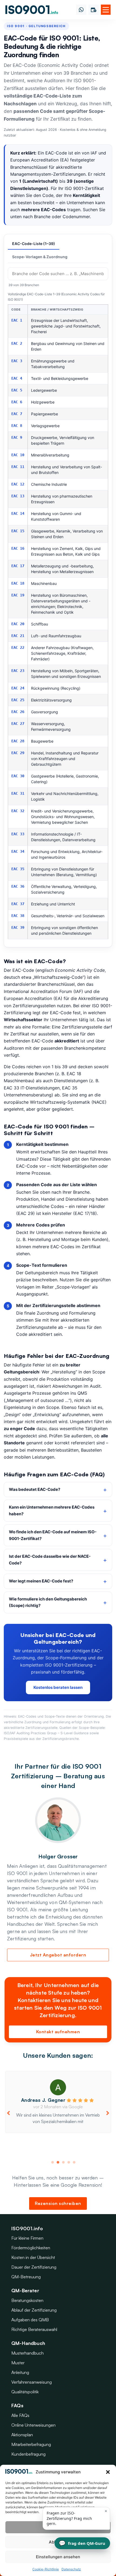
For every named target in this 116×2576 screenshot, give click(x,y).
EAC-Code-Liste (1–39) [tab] (34, 244)
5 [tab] (74, 2162)
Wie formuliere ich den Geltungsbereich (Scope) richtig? (48, 1602)
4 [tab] (69, 2162)
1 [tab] (53, 2162)
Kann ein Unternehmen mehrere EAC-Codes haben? (52, 1510)
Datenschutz (71, 2569)
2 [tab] (58, 2162)
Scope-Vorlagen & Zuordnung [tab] (40, 257)
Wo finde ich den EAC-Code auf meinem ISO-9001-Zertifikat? (53, 1535)
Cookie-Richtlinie (46, 2569)
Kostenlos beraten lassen (58, 1687)
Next (108, 2113)
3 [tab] (63, 2162)
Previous (8, 2113)
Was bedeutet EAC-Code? (35, 1489)
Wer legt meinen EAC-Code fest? (41, 1581)
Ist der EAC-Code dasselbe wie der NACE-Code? (50, 1560)
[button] (108, 2472)
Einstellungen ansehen (58, 2557)
